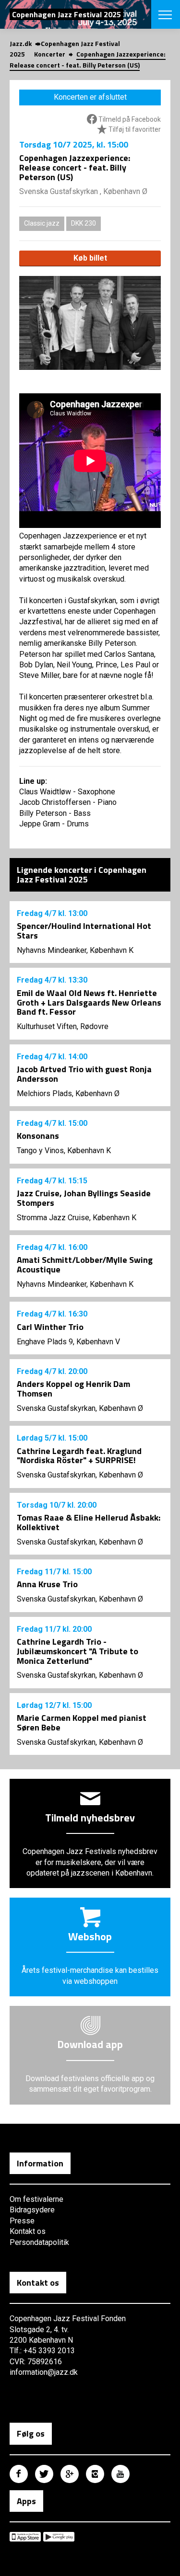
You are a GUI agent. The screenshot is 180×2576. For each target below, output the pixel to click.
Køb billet (90, 258)
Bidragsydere (32, 2210)
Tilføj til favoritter (134, 129)
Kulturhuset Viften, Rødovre (63, 1026)
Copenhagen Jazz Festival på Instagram (95, 2474)
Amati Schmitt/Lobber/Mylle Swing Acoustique (85, 1265)
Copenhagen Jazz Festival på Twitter (44, 2474)
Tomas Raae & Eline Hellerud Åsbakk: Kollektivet (89, 1522)
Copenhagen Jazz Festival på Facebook (19, 2474)
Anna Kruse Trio (47, 1584)
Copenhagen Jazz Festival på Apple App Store (25, 2537)
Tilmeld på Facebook (129, 119)
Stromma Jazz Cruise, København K (77, 1218)
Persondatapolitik (39, 2242)
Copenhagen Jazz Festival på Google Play (59, 2537)
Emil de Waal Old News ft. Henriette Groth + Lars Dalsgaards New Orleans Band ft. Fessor (89, 1002)
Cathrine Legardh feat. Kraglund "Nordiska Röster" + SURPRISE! (79, 1456)
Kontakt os (28, 2231)
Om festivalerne (36, 2199)
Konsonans (38, 1136)
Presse (22, 2221)
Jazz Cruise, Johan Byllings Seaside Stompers (84, 1198)
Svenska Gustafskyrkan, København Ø (80, 1408)
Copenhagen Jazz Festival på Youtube (120, 2474)
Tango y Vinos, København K (64, 1151)
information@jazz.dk (44, 2372)
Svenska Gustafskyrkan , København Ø (83, 191)
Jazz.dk (21, 43)
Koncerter (50, 54)
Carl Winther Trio (50, 1327)
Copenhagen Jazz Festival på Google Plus (70, 2474)
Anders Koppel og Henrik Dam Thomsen (73, 1389)
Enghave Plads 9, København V (68, 1342)
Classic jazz (42, 223)
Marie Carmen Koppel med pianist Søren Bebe (82, 1723)
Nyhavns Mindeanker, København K (75, 950)
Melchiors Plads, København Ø (68, 1093)
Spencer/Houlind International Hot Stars (84, 931)
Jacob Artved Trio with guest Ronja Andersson (84, 1074)
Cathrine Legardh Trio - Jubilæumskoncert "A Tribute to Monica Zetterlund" (78, 1651)
